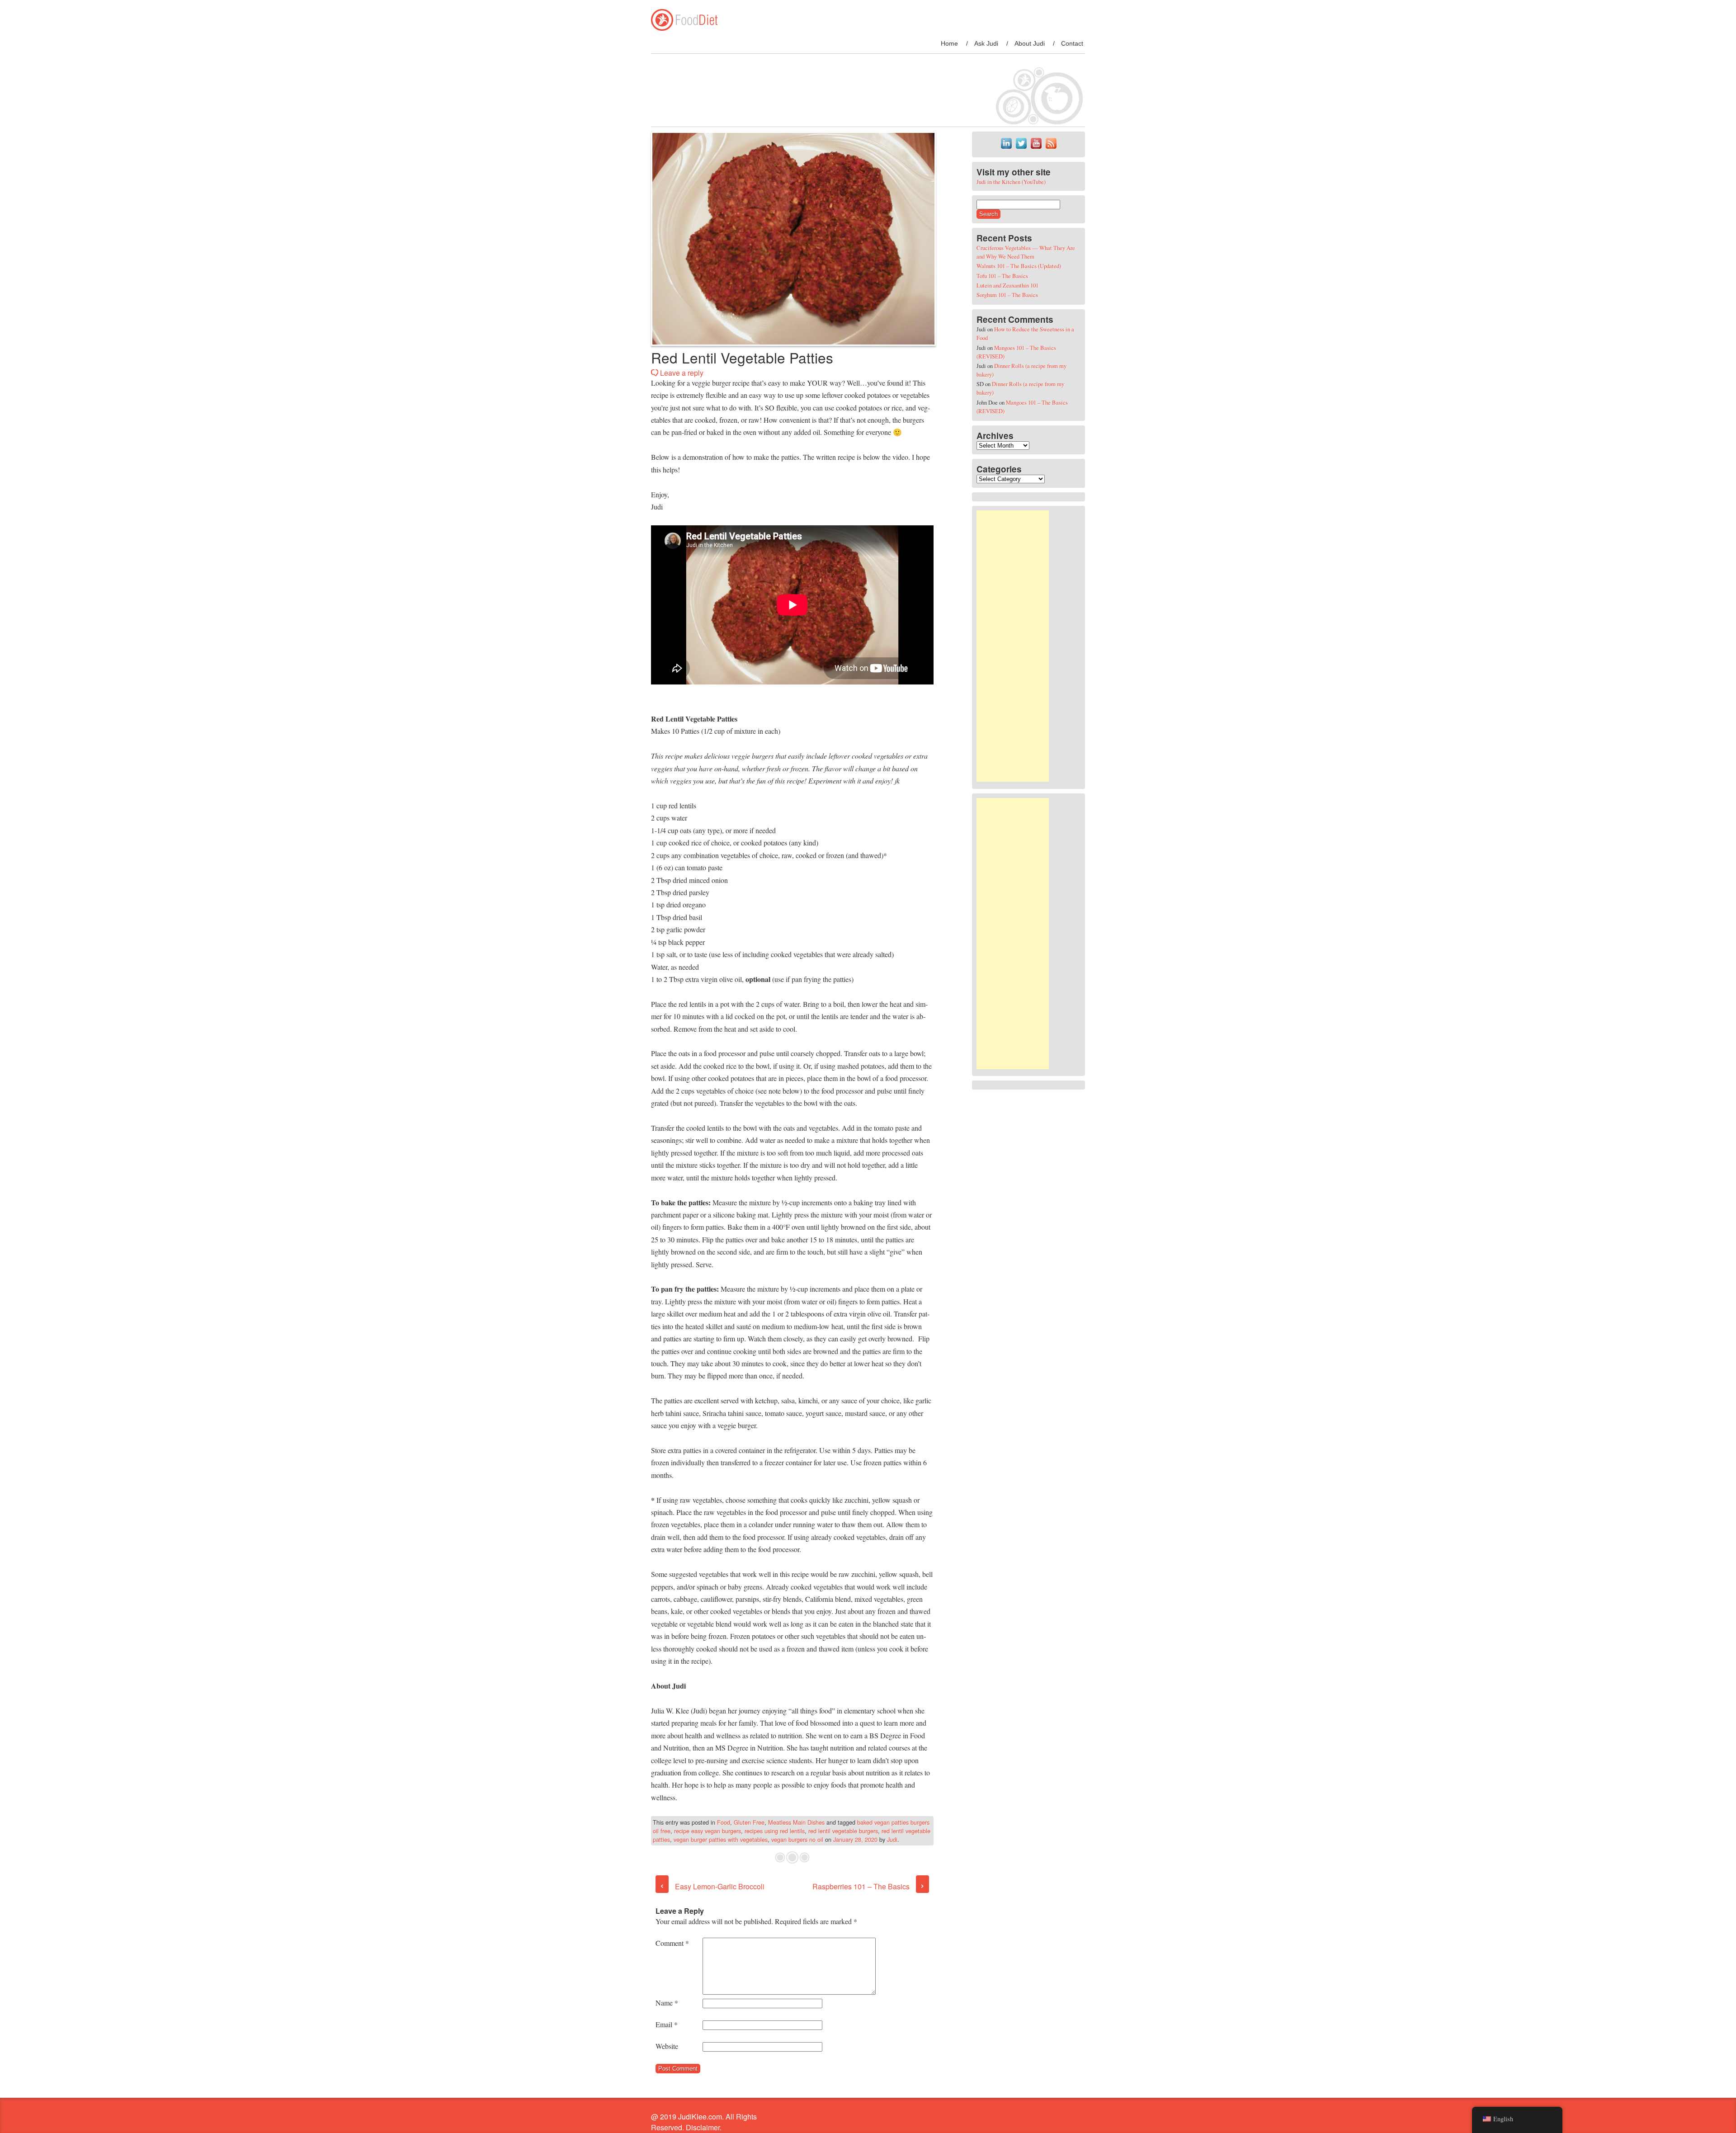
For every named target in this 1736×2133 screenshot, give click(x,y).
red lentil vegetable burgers (843, 1831)
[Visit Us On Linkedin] (1006, 148)
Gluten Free (749, 1822)
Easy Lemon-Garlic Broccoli (712, 1886)
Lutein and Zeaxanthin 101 (1007, 285)
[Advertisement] (1013, 646)
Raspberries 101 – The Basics (868, 1886)
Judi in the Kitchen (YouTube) (1011, 182)
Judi (892, 1839)
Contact (1072, 43)
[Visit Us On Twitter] (1021, 148)
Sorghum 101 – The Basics (1007, 295)
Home (949, 43)
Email (667, 2024)
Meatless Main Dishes (796, 1822)
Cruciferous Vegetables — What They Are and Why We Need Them (1026, 252)
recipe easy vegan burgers (708, 1831)
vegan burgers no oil (797, 1839)
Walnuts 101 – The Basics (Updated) (1019, 266)
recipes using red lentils (775, 1831)
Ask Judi (986, 43)
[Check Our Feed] (1051, 148)
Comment (672, 1943)
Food (724, 1822)
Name (667, 2003)
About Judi (1030, 43)
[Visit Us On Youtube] (1036, 148)
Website (667, 2046)
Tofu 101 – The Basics (1002, 276)
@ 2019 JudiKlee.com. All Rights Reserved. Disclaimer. (704, 2122)
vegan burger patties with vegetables (721, 1839)
